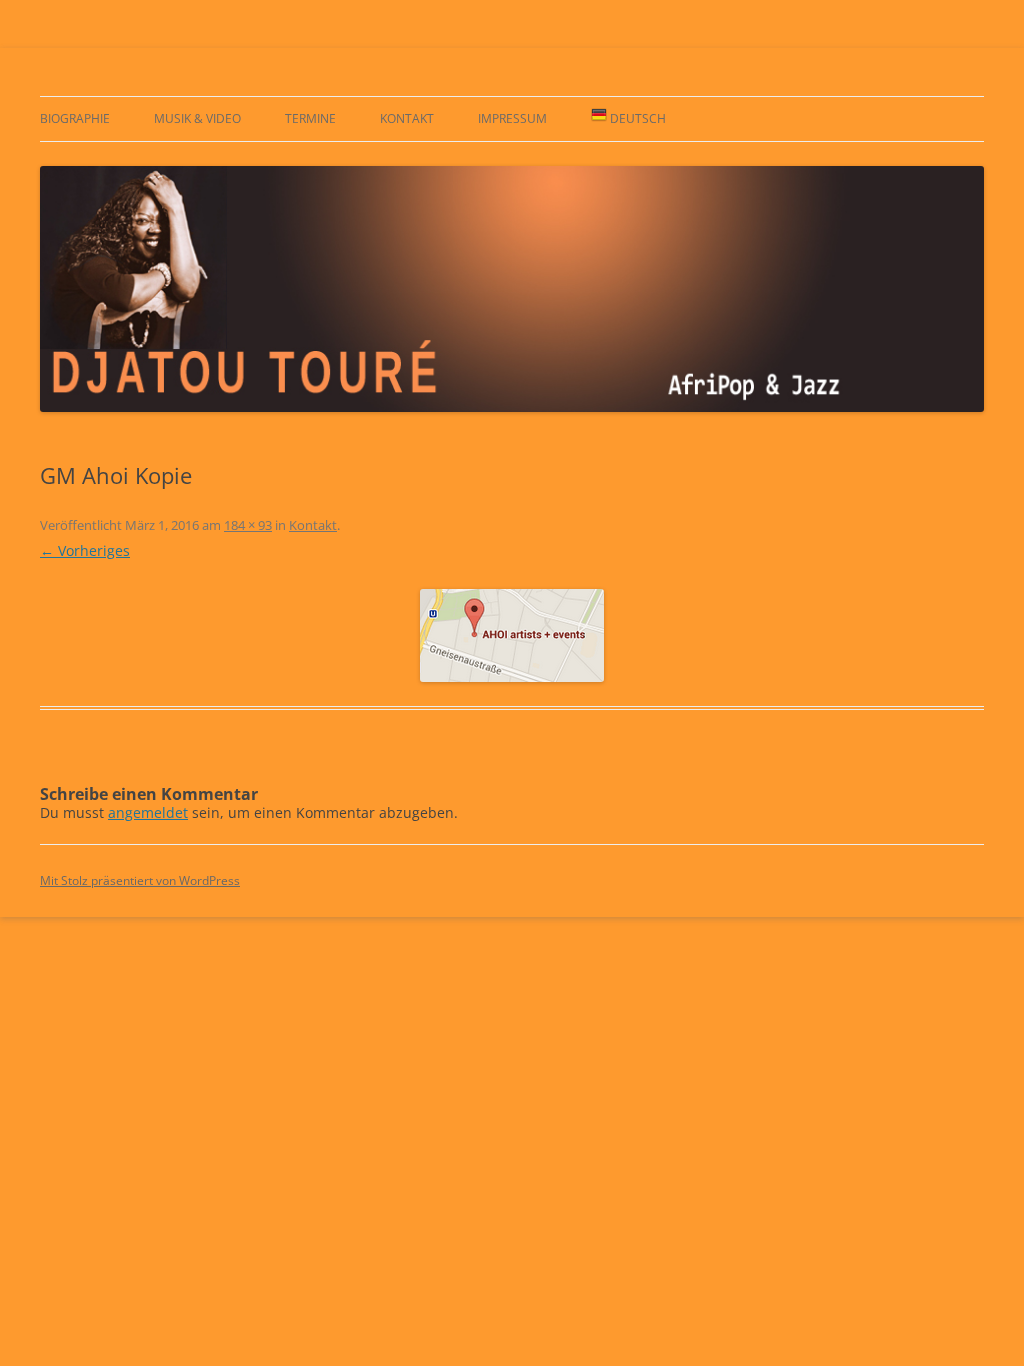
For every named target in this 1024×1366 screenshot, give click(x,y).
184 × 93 (248, 525)
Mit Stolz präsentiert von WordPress (140, 880)
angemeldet (148, 812)
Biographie (75, 118)
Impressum (512, 118)
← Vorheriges (85, 550)
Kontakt (407, 118)
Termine (310, 118)
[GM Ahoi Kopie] (512, 635)
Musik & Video (197, 118)
